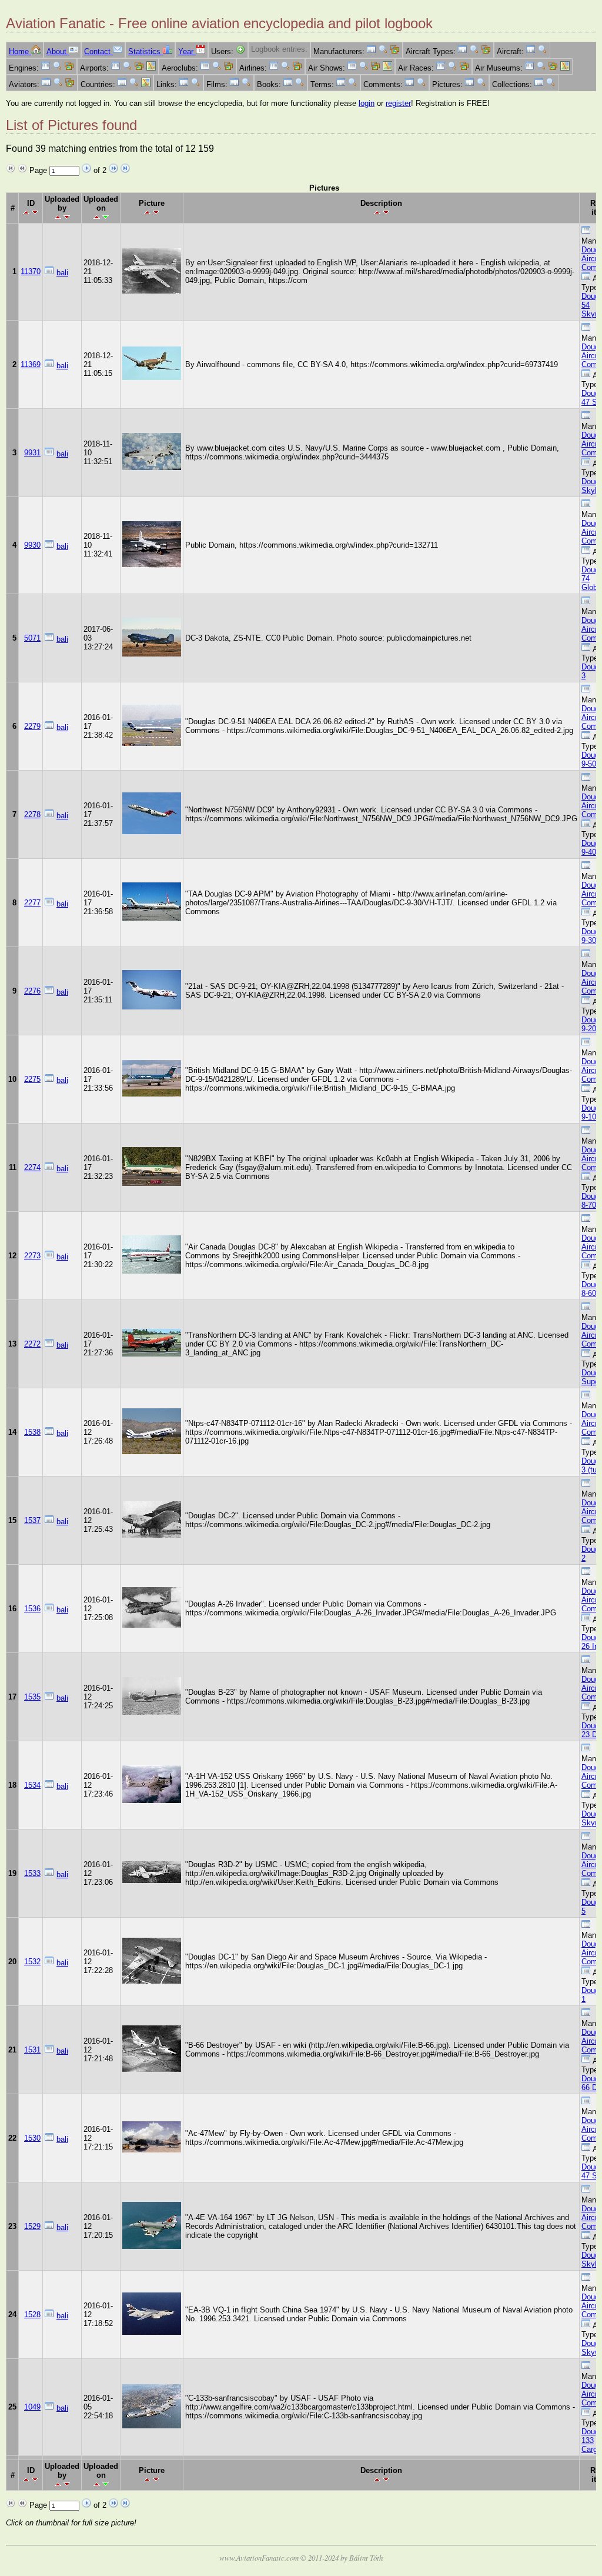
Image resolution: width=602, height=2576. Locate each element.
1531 (32, 2050)
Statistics (146, 51)
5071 (32, 638)
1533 (32, 1873)
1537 (32, 1520)
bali (62, 273)
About (58, 51)
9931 (32, 453)
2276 (32, 991)
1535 (32, 1697)
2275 (32, 1079)
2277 (32, 903)
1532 (32, 1962)
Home (20, 51)
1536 (32, 1609)
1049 (32, 2407)
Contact (98, 51)
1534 (32, 1785)
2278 (32, 814)
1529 (32, 2226)
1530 (32, 2138)
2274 (32, 1167)
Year (187, 51)
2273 (32, 1256)
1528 (32, 2315)
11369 (31, 364)
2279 (32, 726)
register (398, 103)
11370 (31, 271)
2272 (32, 1344)
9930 (32, 545)
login (367, 103)
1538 (32, 1432)
